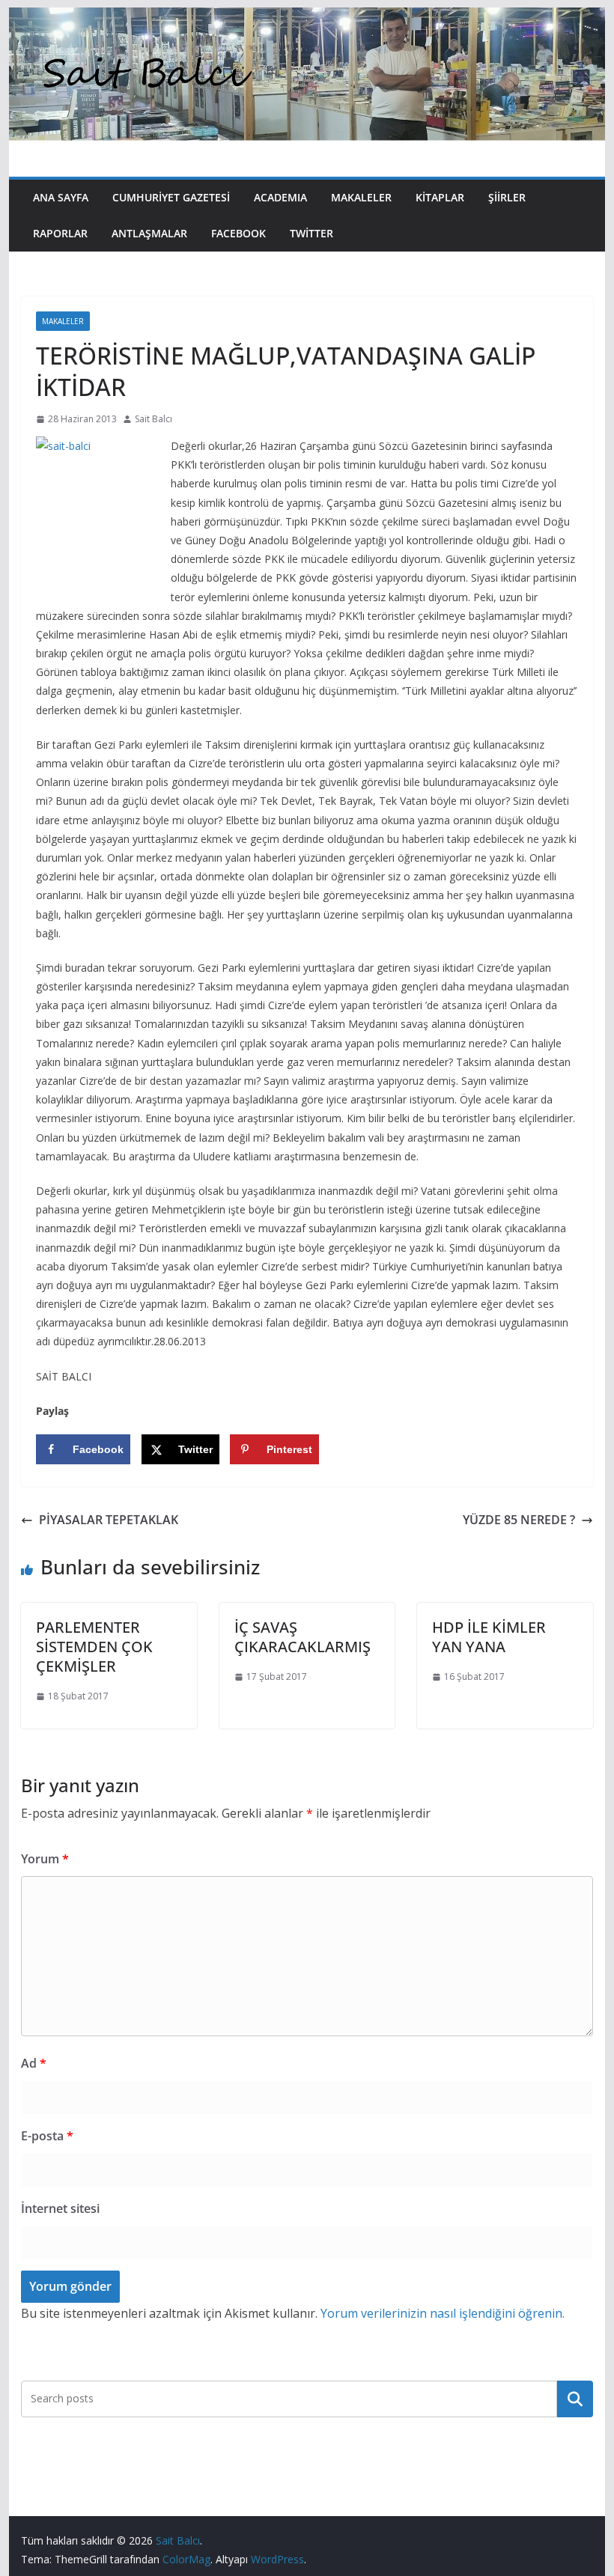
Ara (575, 2399)
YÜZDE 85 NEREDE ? (519, 1520)
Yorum (45, 1859)
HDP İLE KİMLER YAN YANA (489, 1637)
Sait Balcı (153, 419)
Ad (34, 2063)
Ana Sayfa (61, 197)
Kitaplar (440, 197)
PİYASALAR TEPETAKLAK (109, 1520)
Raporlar (60, 233)
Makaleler (361, 197)
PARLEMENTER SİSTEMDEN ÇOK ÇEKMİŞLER (94, 1647)
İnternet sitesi (60, 2208)
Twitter (311, 233)
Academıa (280, 197)
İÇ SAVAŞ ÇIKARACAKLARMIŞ (303, 1637)
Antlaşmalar (149, 233)
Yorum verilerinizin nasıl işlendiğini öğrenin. (443, 2313)
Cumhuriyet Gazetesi (171, 197)
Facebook (238, 233)
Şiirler (507, 197)
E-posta (47, 2136)
